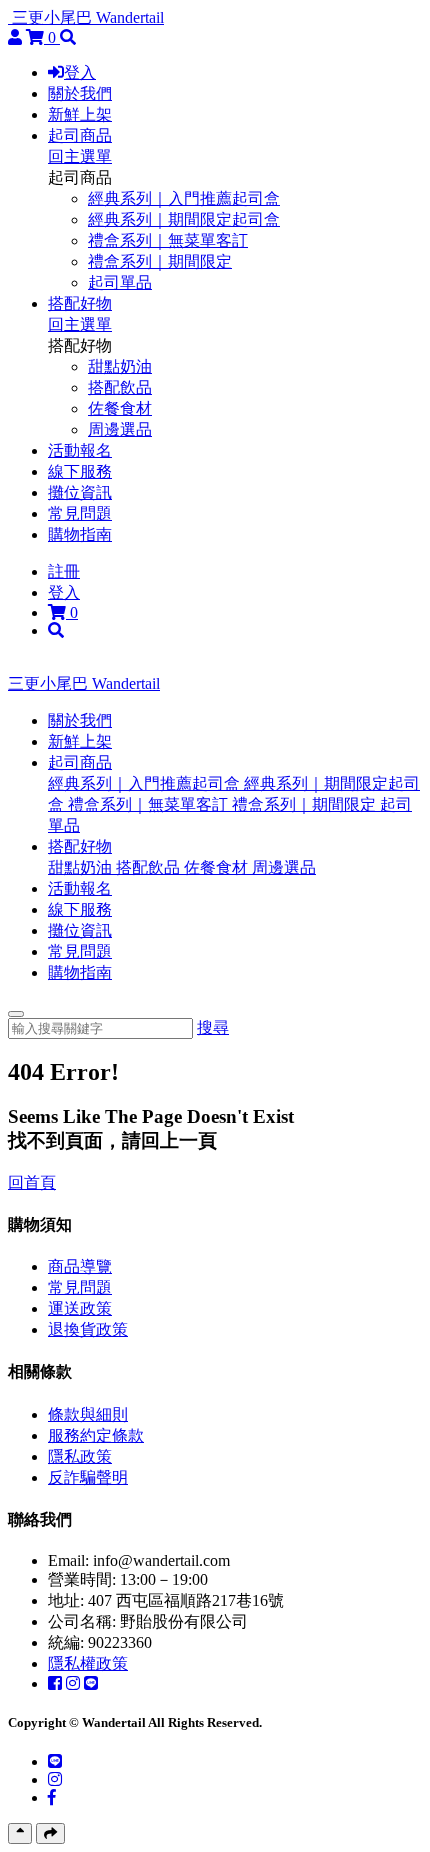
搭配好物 (80, 303)
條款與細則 (88, 1414)
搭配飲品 (120, 387)
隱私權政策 (88, 1663)
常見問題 (80, 513)
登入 (80, 72)
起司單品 (120, 282)
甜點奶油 (120, 366)
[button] (80, 762)
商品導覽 (80, 1266)
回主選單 (80, 156)
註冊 (64, 571)
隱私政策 (80, 1456)
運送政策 (80, 1308)
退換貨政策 (88, 1329)
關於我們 (80, 93)
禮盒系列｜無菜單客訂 (168, 240)
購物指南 (80, 534)
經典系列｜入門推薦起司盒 (184, 198)
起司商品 (80, 135)
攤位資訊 (80, 492)
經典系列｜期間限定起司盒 (184, 219)
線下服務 (80, 471)
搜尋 (213, 1027)
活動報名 (80, 450)
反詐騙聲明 (88, 1477)
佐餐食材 (120, 408)
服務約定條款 (96, 1435)
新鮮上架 (80, 114)
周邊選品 (120, 429)
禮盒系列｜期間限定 (160, 261)
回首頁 (32, 1182)
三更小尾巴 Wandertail (88, 17)
